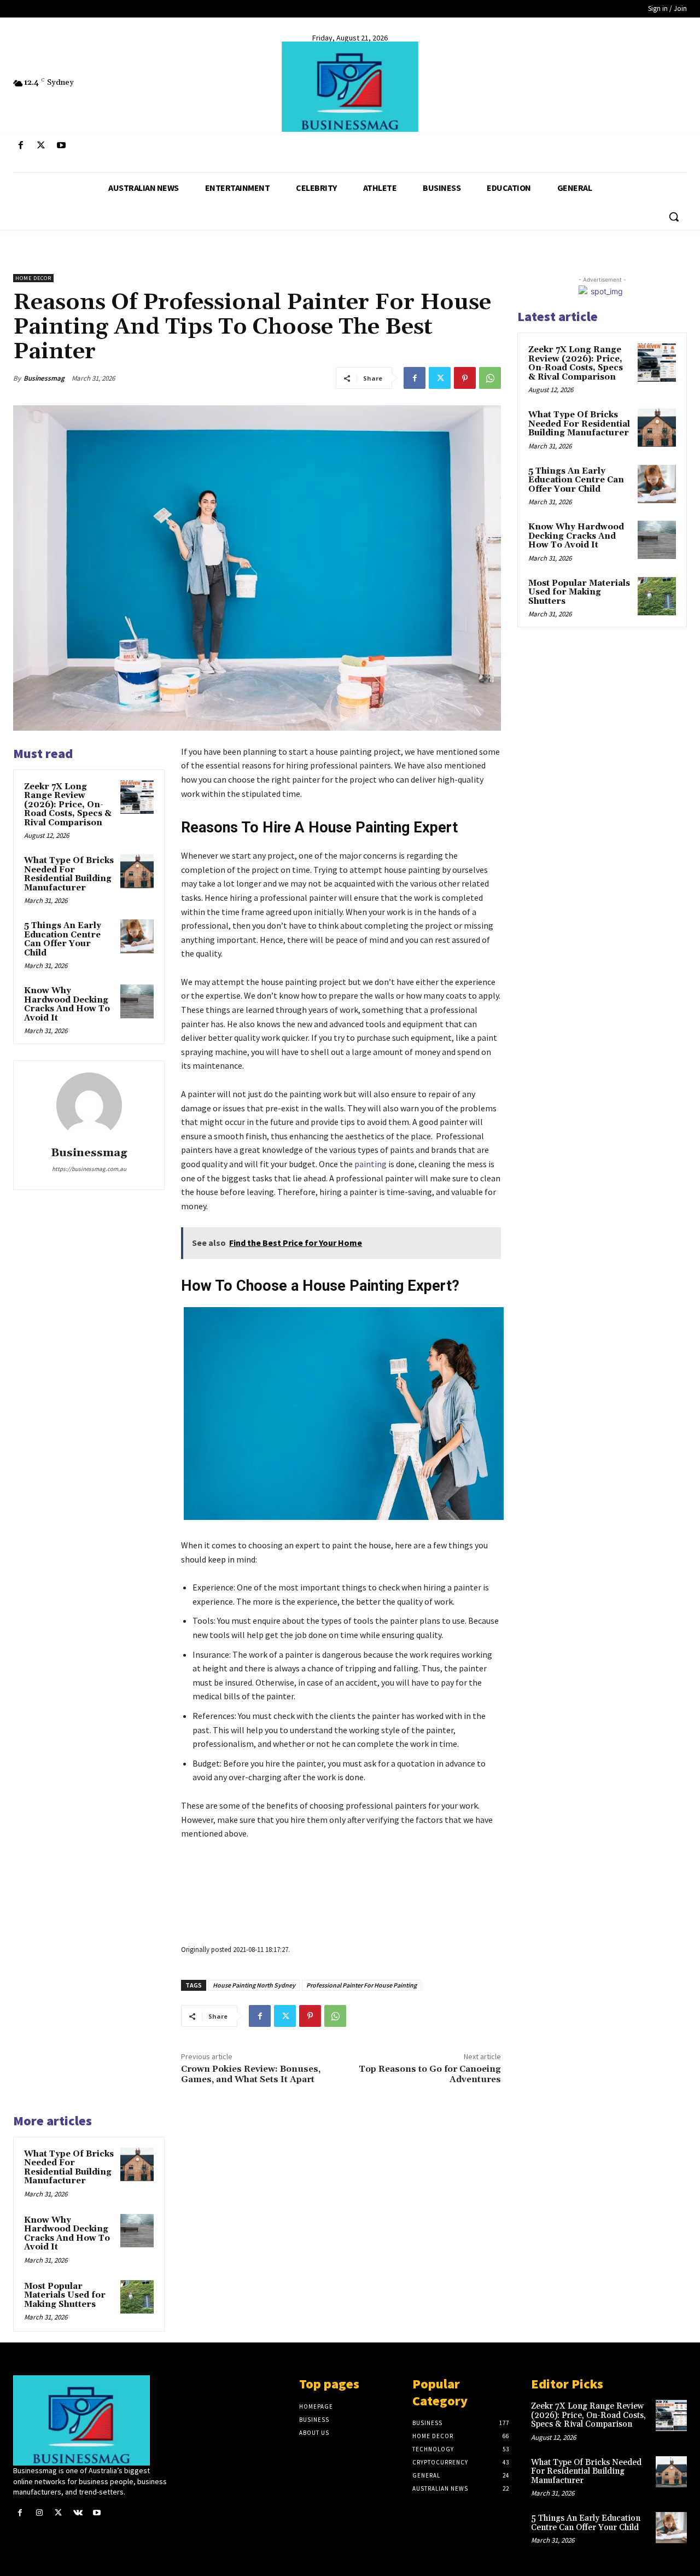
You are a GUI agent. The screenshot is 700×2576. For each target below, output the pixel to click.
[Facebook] (21, 146)
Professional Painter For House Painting (361, 1985)
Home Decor (33, 278)
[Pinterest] (465, 378)
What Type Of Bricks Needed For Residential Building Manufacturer (69, 874)
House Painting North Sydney (254, 1985)
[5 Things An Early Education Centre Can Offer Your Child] (137, 936)
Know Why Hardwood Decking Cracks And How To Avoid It (67, 1004)
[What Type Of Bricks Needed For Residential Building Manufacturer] (137, 871)
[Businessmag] (350, 87)
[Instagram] (39, 2513)
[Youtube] (61, 146)
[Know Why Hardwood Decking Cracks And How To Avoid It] (137, 1001)
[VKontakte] (78, 2513)
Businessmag (44, 378)
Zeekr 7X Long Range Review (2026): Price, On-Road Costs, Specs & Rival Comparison (68, 805)
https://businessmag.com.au (89, 1169)
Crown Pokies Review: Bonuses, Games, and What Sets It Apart (251, 2074)
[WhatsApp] (490, 378)
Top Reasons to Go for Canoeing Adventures (430, 2074)
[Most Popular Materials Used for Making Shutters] (137, 2297)
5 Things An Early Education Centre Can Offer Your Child (63, 939)
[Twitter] (41, 146)
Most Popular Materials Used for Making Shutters (65, 2295)
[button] (674, 217)
